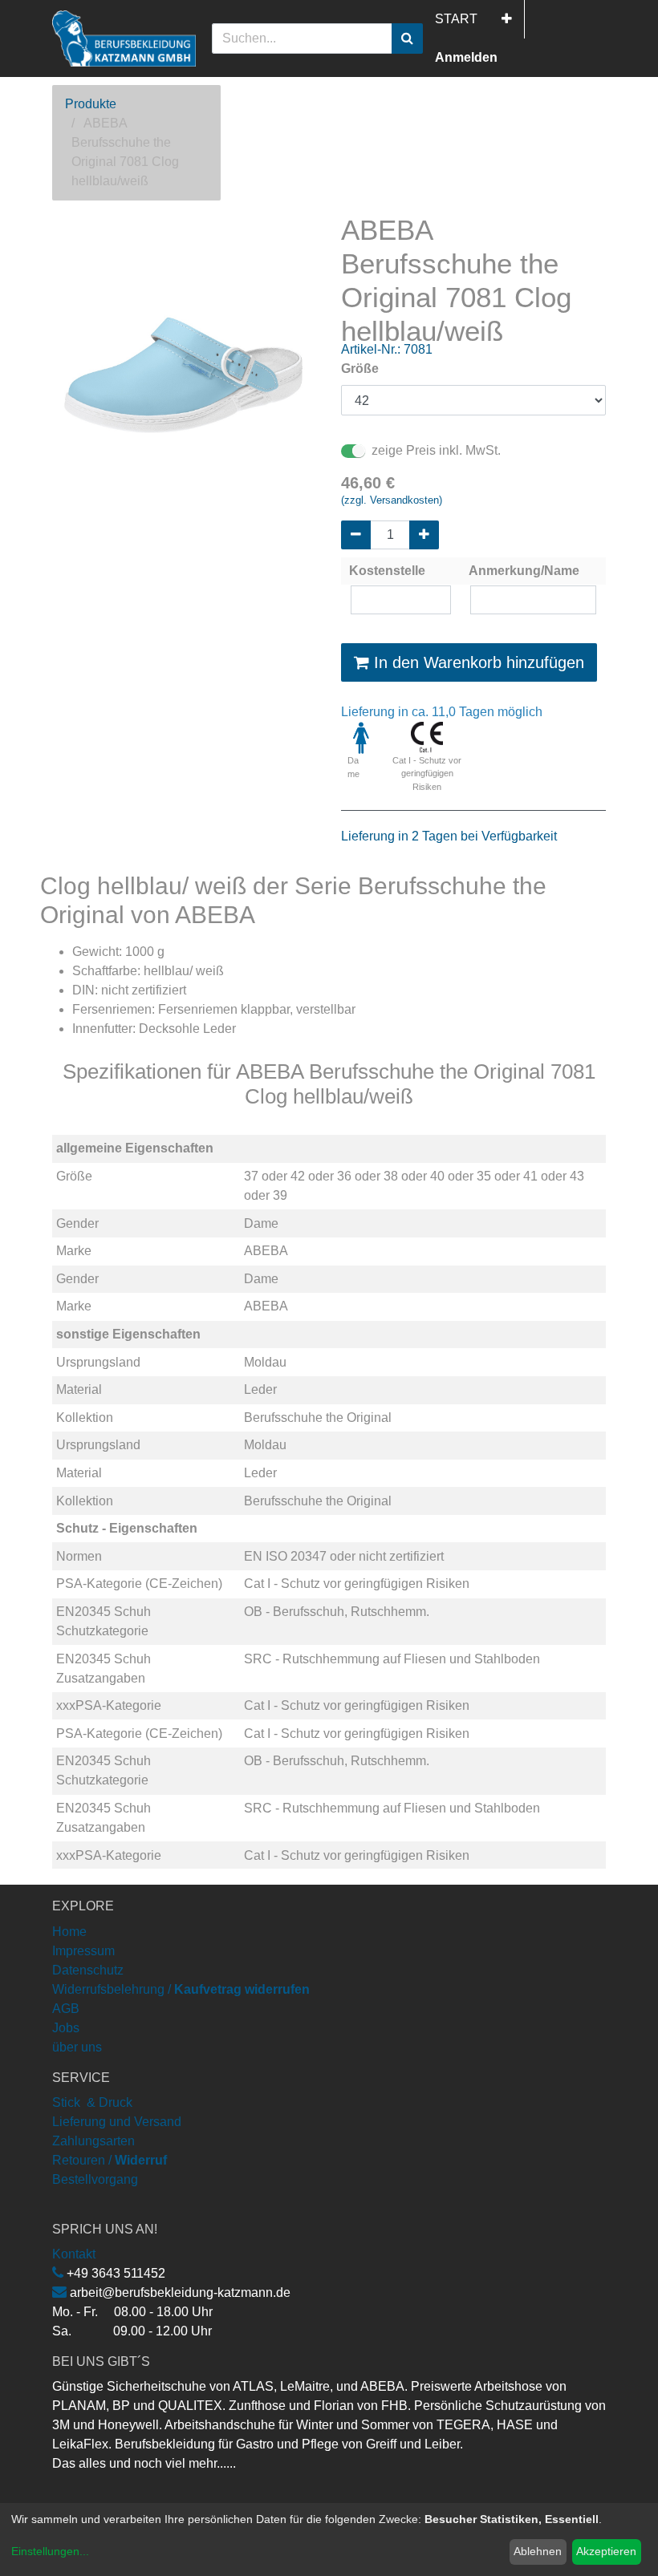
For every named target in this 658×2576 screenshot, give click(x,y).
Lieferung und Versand (117, 2122)
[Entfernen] (356, 535)
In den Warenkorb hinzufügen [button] (477, 662)
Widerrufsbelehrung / (181, 1989)
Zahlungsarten (93, 2141)
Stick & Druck (92, 2102)
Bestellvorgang (95, 2179)
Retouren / (82, 2160)
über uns (77, 2047)
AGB (66, 2009)
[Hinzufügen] (424, 535)
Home (69, 1932)
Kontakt (74, 2254)
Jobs (66, 2028)
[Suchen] (407, 38)
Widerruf (141, 2160)
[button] (507, 19)
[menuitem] (456, 19)
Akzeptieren (606, 2551)
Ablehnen (538, 2551)
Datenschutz (88, 1970)
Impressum (83, 1951)
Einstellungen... (50, 2551)
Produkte (91, 104)
